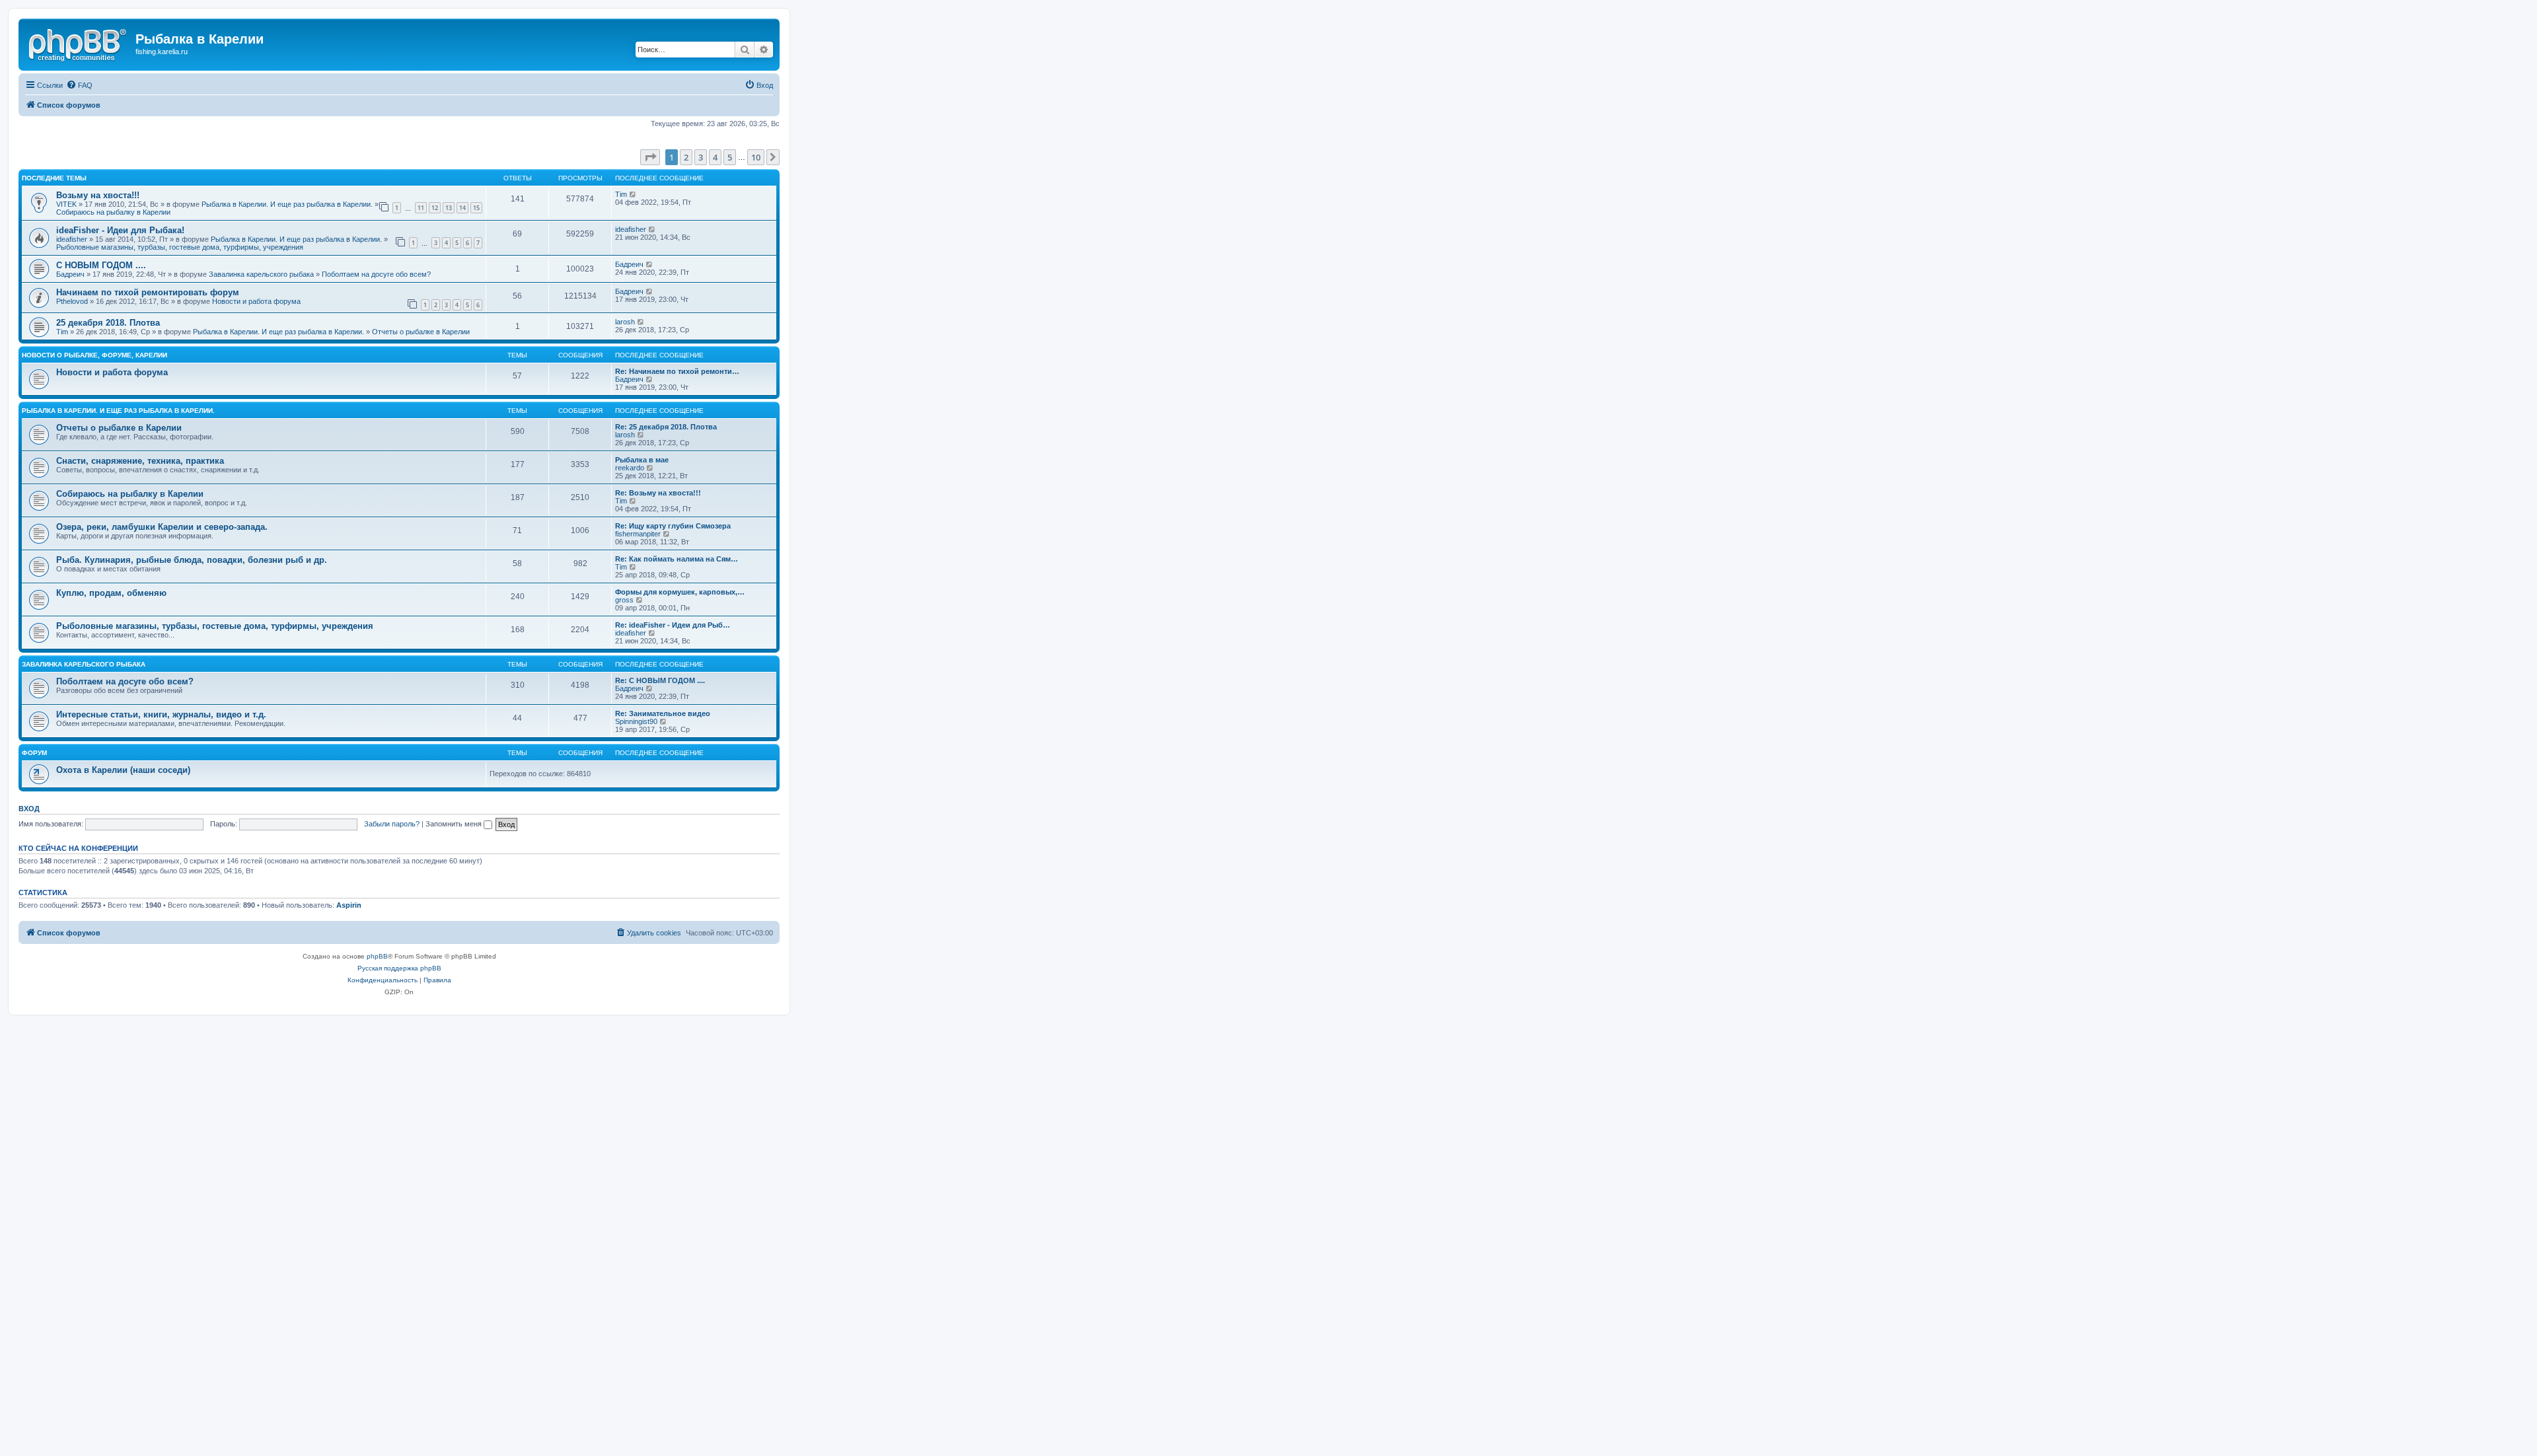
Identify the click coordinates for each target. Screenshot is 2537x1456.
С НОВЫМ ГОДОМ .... (101, 265)
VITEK (66, 204)
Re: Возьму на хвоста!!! (658, 493)
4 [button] (715, 157)
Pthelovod (72, 301)
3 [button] (701, 157)
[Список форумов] (79, 43)
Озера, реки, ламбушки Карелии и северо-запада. (162, 527)
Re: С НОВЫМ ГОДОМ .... (660, 680)
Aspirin (349, 905)
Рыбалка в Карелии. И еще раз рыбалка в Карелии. (287, 204)
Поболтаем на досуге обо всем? (376, 274)
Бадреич (70, 274)
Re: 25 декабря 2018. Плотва (666, 427)
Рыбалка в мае (642, 460)
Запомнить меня (455, 824)
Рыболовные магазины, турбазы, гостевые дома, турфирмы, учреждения (180, 247)
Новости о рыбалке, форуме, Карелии (94, 355)
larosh (625, 322)
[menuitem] (79, 85)
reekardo (630, 468)
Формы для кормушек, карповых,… (680, 592)
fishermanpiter (638, 534)
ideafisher (72, 239)
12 (435, 208)
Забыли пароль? (392, 824)
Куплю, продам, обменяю (111, 593)
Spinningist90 (636, 721)
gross (624, 600)
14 (462, 208)
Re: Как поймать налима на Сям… (677, 559)
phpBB (377, 956)
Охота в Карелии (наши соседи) (123, 770)
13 (449, 208)
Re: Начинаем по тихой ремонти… (677, 371)
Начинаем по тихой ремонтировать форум (148, 292)
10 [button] (756, 157)
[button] (650, 157)
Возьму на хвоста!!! (98, 195)
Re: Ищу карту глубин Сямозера (673, 526)
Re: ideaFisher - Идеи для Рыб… (673, 625)
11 (421, 208)
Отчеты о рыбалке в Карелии (421, 332)
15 (476, 208)
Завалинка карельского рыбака (261, 274)
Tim (621, 194)
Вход (29, 809)
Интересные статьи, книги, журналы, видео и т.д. (161, 714)
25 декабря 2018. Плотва (108, 323)
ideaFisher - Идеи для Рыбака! (120, 230)
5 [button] (730, 157)
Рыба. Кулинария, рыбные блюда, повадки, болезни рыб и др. (192, 560)
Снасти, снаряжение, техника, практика (140, 461)
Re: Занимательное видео (663, 713)
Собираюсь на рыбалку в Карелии (113, 212)
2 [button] (686, 157)
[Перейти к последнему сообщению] (633, 194)
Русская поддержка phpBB (399, 968)
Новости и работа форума (256, 301)
